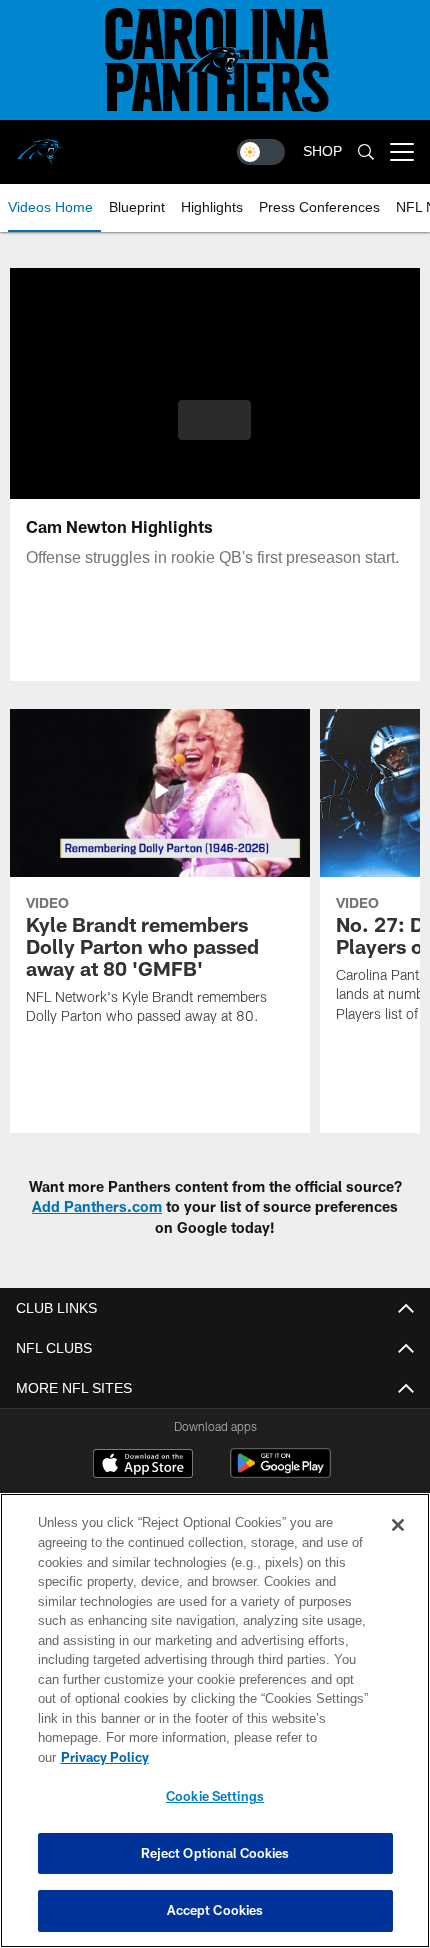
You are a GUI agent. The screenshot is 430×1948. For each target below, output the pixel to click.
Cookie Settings (215, 1796)
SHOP (322, 151)
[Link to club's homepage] (40, 144)
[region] (215, 1730)
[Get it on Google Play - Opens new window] (280, 1473)
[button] (214, 420)
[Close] (398, 1545)
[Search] (366, 152)
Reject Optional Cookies (215, 1853)
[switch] (261, 152)
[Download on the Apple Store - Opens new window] (143, 1466)
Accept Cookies (215, 1910)
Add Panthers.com (97, 1206)
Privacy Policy (259, 1757)
